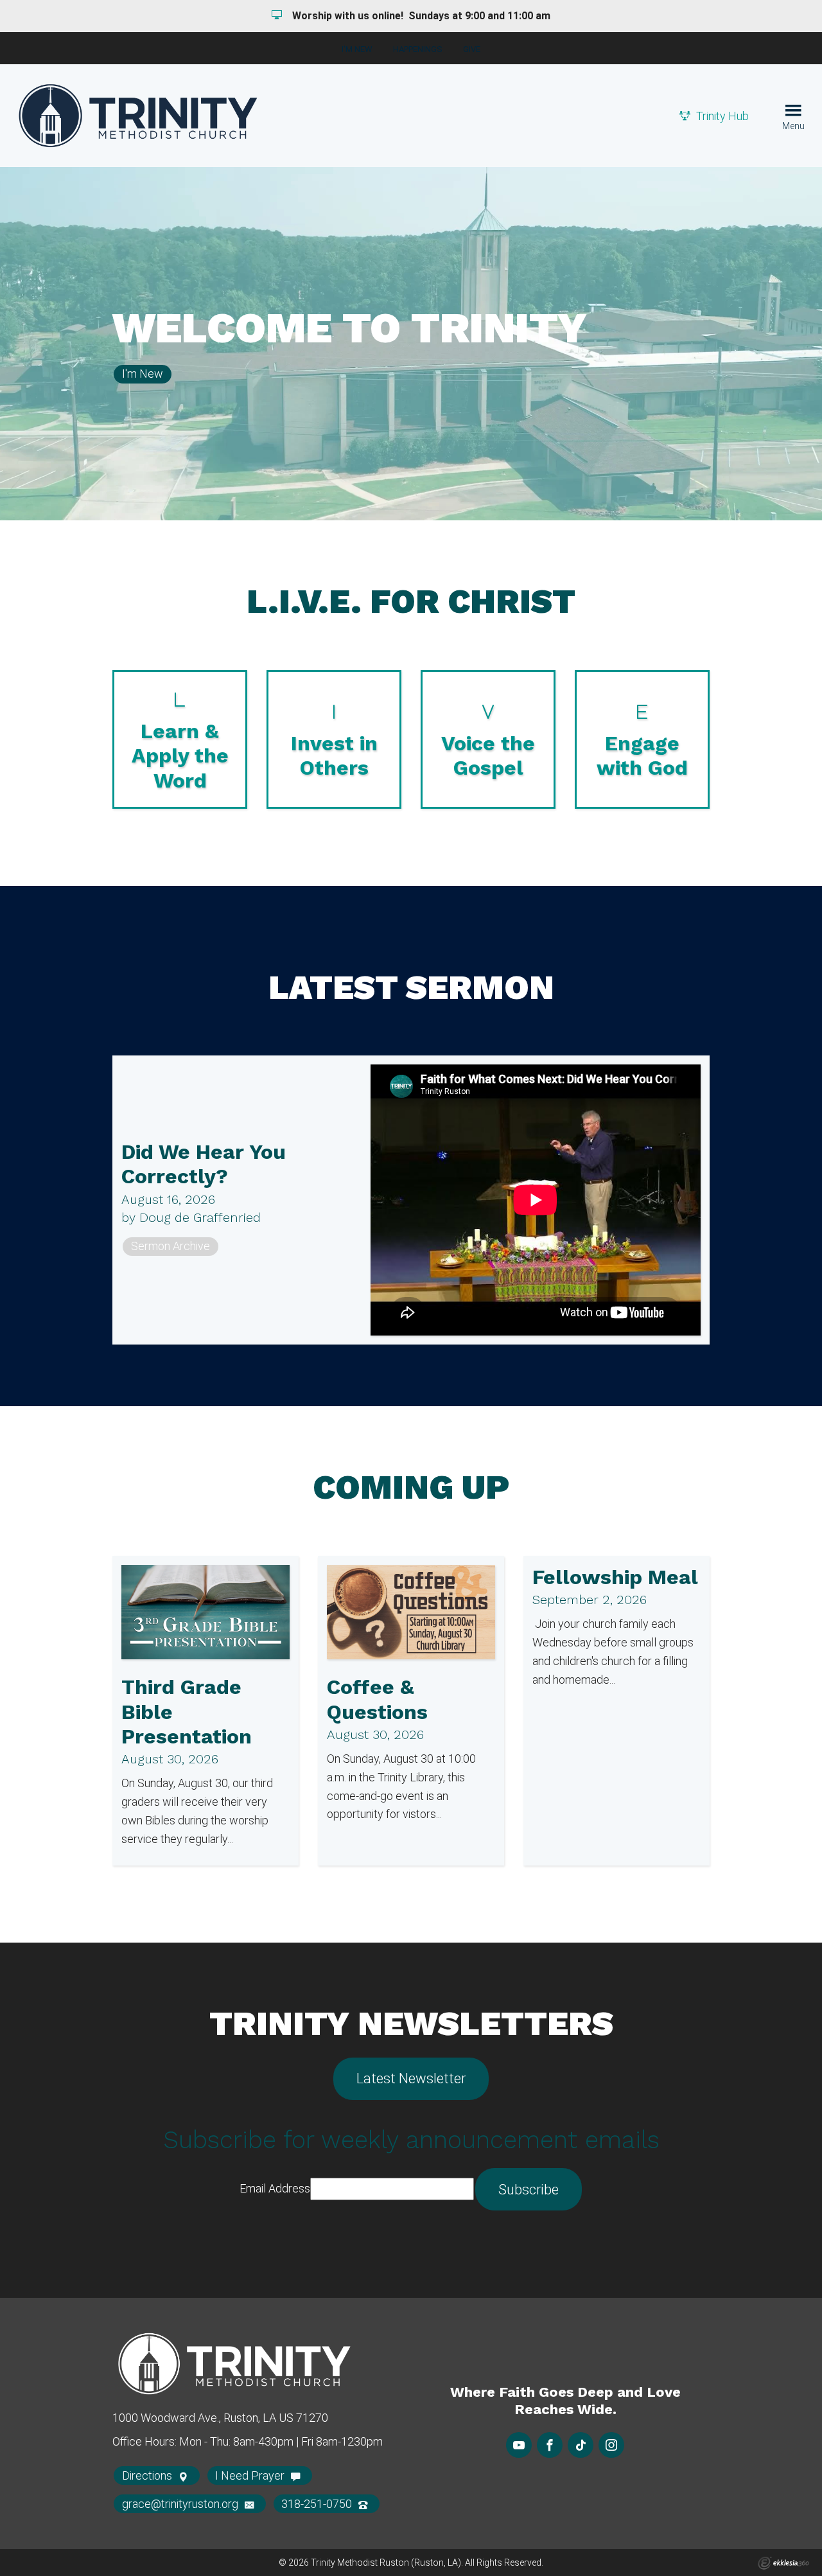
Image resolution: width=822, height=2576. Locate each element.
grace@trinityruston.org (181, 2504)
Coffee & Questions (377, 1699)
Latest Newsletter (411, 2078)
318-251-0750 (318, 2504)
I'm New (357, 49)
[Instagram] (611, 2445)
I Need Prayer (251, 2475)
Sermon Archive (171, 1246)
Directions (148, 2475)
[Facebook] (550, 2445)
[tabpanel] (411, 344)
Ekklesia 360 (783, 2563)
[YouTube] (519, 2445)
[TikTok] (581, 2445)
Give (472, 49)
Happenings (418, 49)
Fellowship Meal (615, 1577)
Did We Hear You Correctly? (204, 1164)
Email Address (275, 2188)
